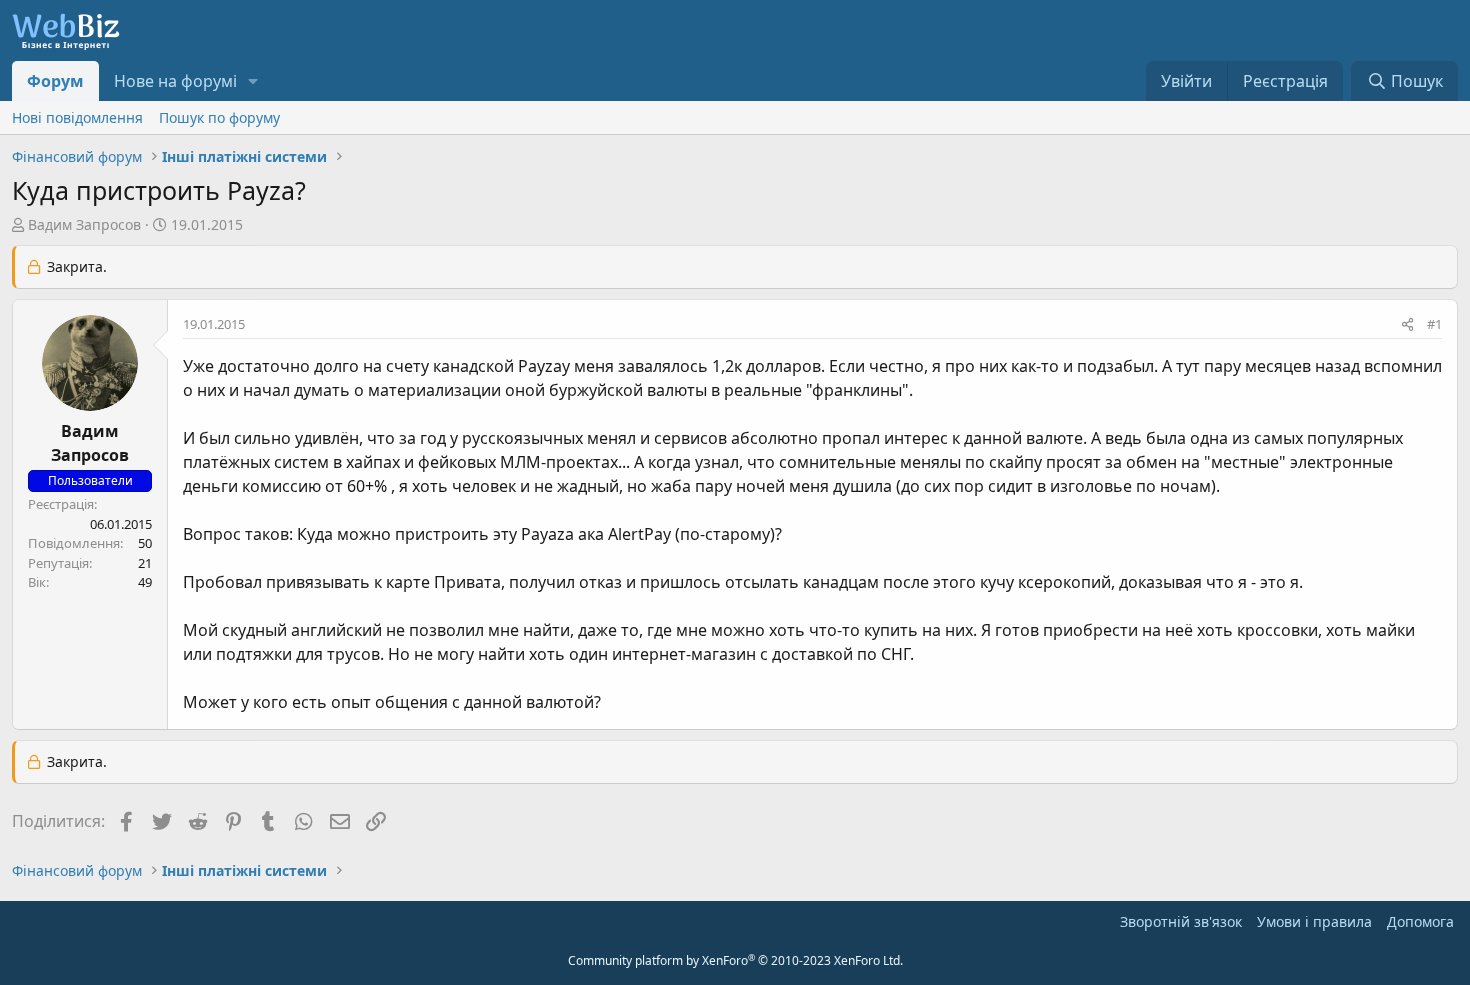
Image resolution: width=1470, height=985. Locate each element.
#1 (1434, 324)
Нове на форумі (175, 81)
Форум (55, 81)
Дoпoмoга (1420, 921)
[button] (253, 81)
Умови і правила (1314, 921)
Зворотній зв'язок (1181, 921)
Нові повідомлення (77, 117)
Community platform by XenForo (735, 960)
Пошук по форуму (219, 117)
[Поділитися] (1407, 325)
